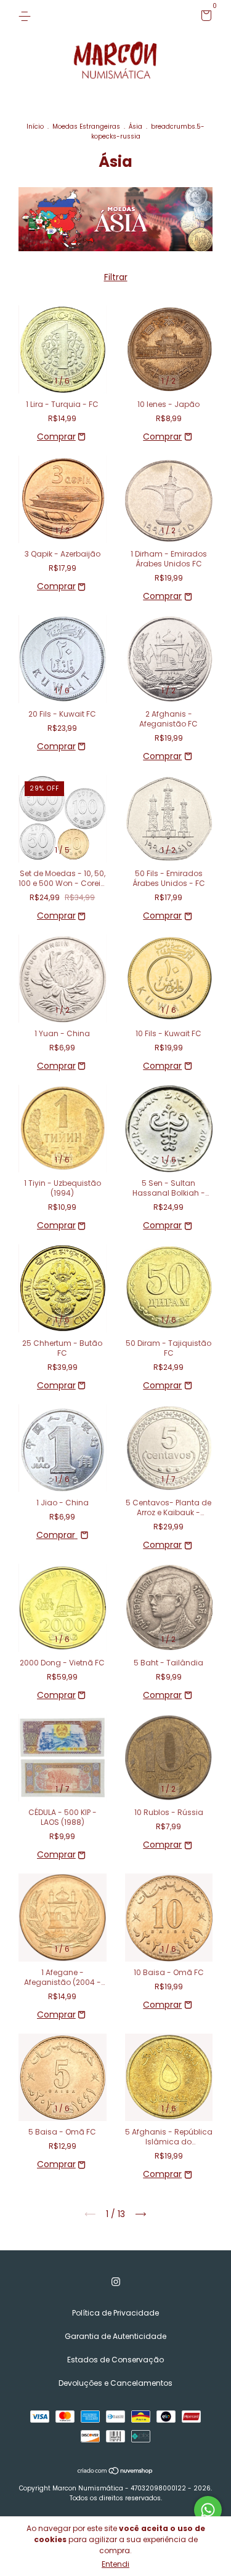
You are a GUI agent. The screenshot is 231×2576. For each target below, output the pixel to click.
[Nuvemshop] (115, 2472)
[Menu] (27, 16)
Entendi (115, 2564)
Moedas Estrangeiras (86, 127)
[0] (204, 18)
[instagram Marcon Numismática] (116, 2282)
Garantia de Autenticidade (115, 2336)
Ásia (136, 127)
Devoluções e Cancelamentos (115, 2383)
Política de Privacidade (115, 2313)
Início (35, 127)
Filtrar (116, 277)
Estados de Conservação (115, 2360)
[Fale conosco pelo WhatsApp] (208, 2510)
